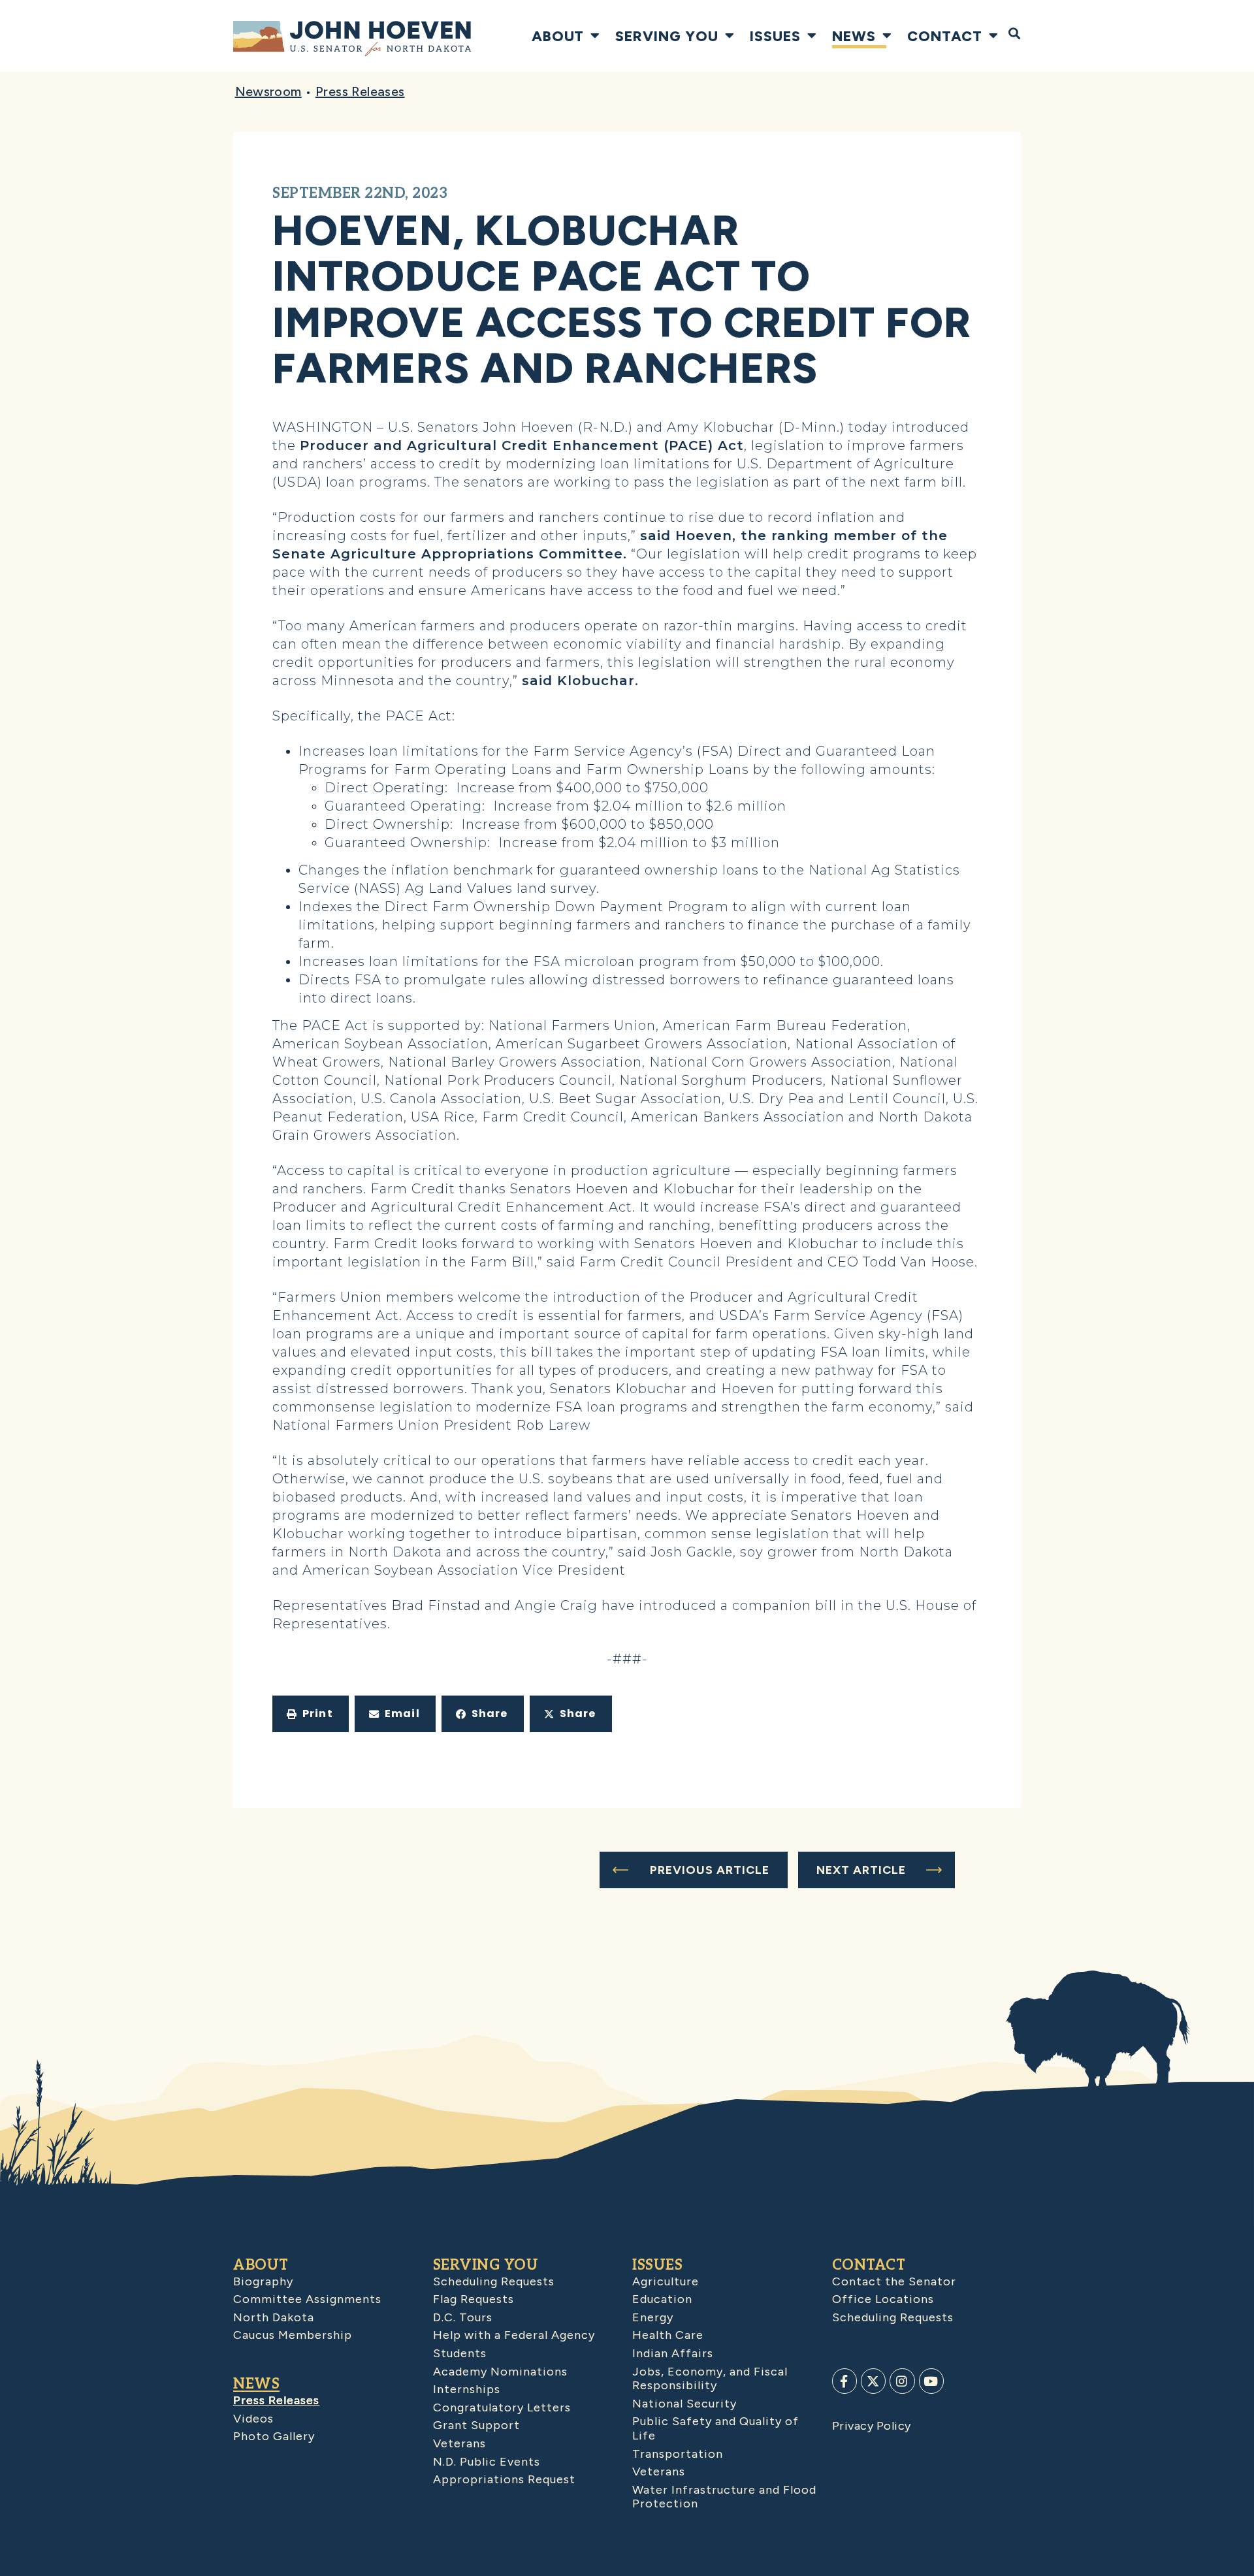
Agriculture (666, 2281)
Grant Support (476, 2425)
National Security (684, 2404)
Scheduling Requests (494, 2281)
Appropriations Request (504, 2479)
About (558, 36)
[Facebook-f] (844, 2381)
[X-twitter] (873, 2381)
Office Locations (883, 2299)
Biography (263, 2281)
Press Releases (360, 91)
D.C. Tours (463, 2317)
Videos (253, 2419)
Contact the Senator (894, 2281)
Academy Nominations (500, 2372)
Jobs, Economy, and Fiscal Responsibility (710, 2379)
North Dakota (274, 2317)
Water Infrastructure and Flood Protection (724, 2497)
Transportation (678, 2454)
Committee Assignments (307, 2299)
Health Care (668, 2335)
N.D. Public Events (487, 2462)
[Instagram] (902, 2381)
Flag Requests (474, 2299)
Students (460, 2353)
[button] (311, 1714)
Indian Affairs (673, 2353)
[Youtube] (931, 2381)
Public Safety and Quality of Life (715, 2428)
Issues (775, 36)
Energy (653, 2317)
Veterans (459, 2443)
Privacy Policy (872, 2426)
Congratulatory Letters (502, 2407)
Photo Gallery (274, 2436)
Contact (945, 36)
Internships (467, 2389)
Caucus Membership (293, 2335)
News (854, 36)
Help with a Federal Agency (514, 2335)
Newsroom (268, 91)
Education (662, 2299)
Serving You (667, 36)
